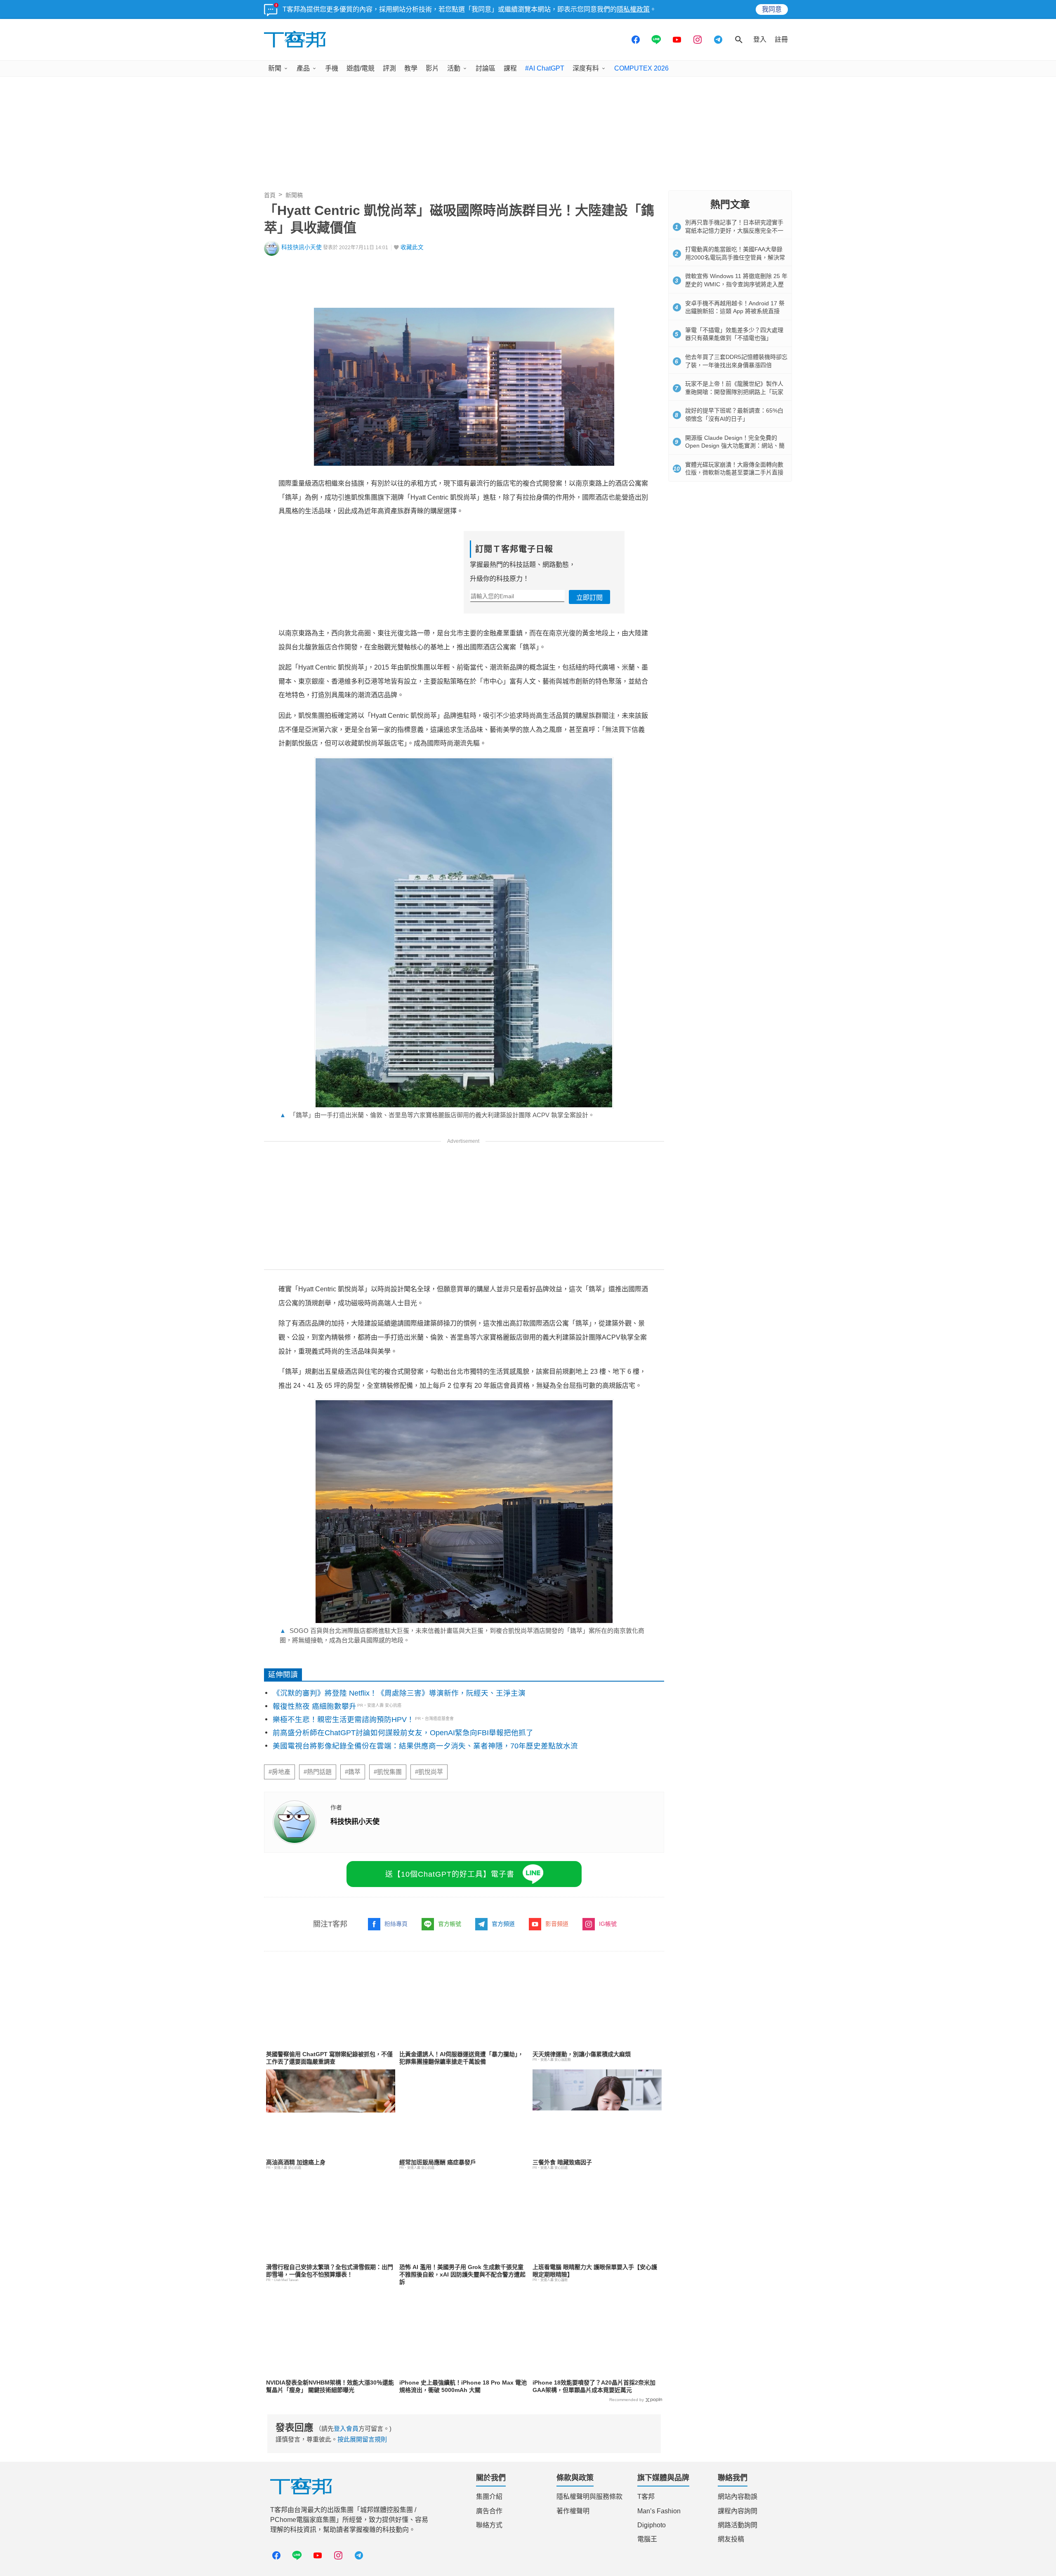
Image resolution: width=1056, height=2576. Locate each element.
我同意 (772, 9)
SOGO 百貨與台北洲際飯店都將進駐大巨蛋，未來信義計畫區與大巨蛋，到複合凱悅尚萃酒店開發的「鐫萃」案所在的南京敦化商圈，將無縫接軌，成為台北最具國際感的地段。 (462, 1635)
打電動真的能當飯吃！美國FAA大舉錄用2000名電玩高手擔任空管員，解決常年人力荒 (735, 257)
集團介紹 (489, 2497)
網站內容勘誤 (738, 2497)
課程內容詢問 (738, 2511)
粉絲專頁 (396, 1924)
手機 (332, 68)
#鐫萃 (353, 1772)
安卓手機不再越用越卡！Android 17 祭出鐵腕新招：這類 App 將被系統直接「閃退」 (735, 311)
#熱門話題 (318, 1772)
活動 (454, 68)
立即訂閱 (589, 598)
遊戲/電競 (361, 68)
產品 (303, 68)
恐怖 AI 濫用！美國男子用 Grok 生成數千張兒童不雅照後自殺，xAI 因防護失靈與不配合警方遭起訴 (462, 2274)
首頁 (270, 195)
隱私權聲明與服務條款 (589, 2497)
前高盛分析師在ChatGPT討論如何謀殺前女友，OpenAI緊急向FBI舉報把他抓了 (403, 1733)
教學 (411, 68)
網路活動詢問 (738, 2525)
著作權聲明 (573, 2511)
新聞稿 (294, 195)
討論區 (486, 68)
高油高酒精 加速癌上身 (296, 2162)
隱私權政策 (633, 9)
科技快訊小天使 (302, 247)
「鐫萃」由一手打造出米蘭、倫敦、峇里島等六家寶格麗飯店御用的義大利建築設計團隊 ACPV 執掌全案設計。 (437, 1115)
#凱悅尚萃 (429, 1772)
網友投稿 (731, 2539)
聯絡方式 (489, 2525)
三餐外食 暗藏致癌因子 (562, 2162)
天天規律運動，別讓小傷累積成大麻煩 (582, 2054)
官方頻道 (503, 1924)
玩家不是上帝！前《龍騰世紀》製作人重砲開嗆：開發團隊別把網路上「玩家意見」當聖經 (734, 392)
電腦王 (647, 2539)
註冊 (781, 39)
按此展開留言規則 (362, 2439)
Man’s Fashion (659, 2511)
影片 (432, 68)
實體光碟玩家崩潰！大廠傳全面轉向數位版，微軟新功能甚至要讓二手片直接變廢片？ (734, 473)
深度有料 (586, 68)
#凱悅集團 (388, 1772)
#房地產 (279, 1772)
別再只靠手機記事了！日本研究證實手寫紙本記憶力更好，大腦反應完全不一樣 (734, 230)
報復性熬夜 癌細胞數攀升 (315, 1706)
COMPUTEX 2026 (641, 68)
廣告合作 (489, 2511)
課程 (510, 68)
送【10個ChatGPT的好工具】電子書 (450, 1874)
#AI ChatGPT (545, 68)
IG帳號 (608, 1924)
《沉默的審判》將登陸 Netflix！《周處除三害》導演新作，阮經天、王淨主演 (399, 1693)
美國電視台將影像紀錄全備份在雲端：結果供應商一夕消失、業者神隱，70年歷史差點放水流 (425, 1746)
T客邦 (646, 2497)
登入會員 (346, 2429)
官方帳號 (450, 1924)
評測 (389, 68)
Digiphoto (652, 2525)
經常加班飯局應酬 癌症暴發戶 (438, 2162)
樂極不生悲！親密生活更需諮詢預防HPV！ (343, 1720)
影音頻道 (557, 1924)
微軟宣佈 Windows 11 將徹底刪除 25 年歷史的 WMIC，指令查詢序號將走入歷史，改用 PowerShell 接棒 (736, 284)
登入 (760, 39)
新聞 (275, 68)
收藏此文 (412, 247)
